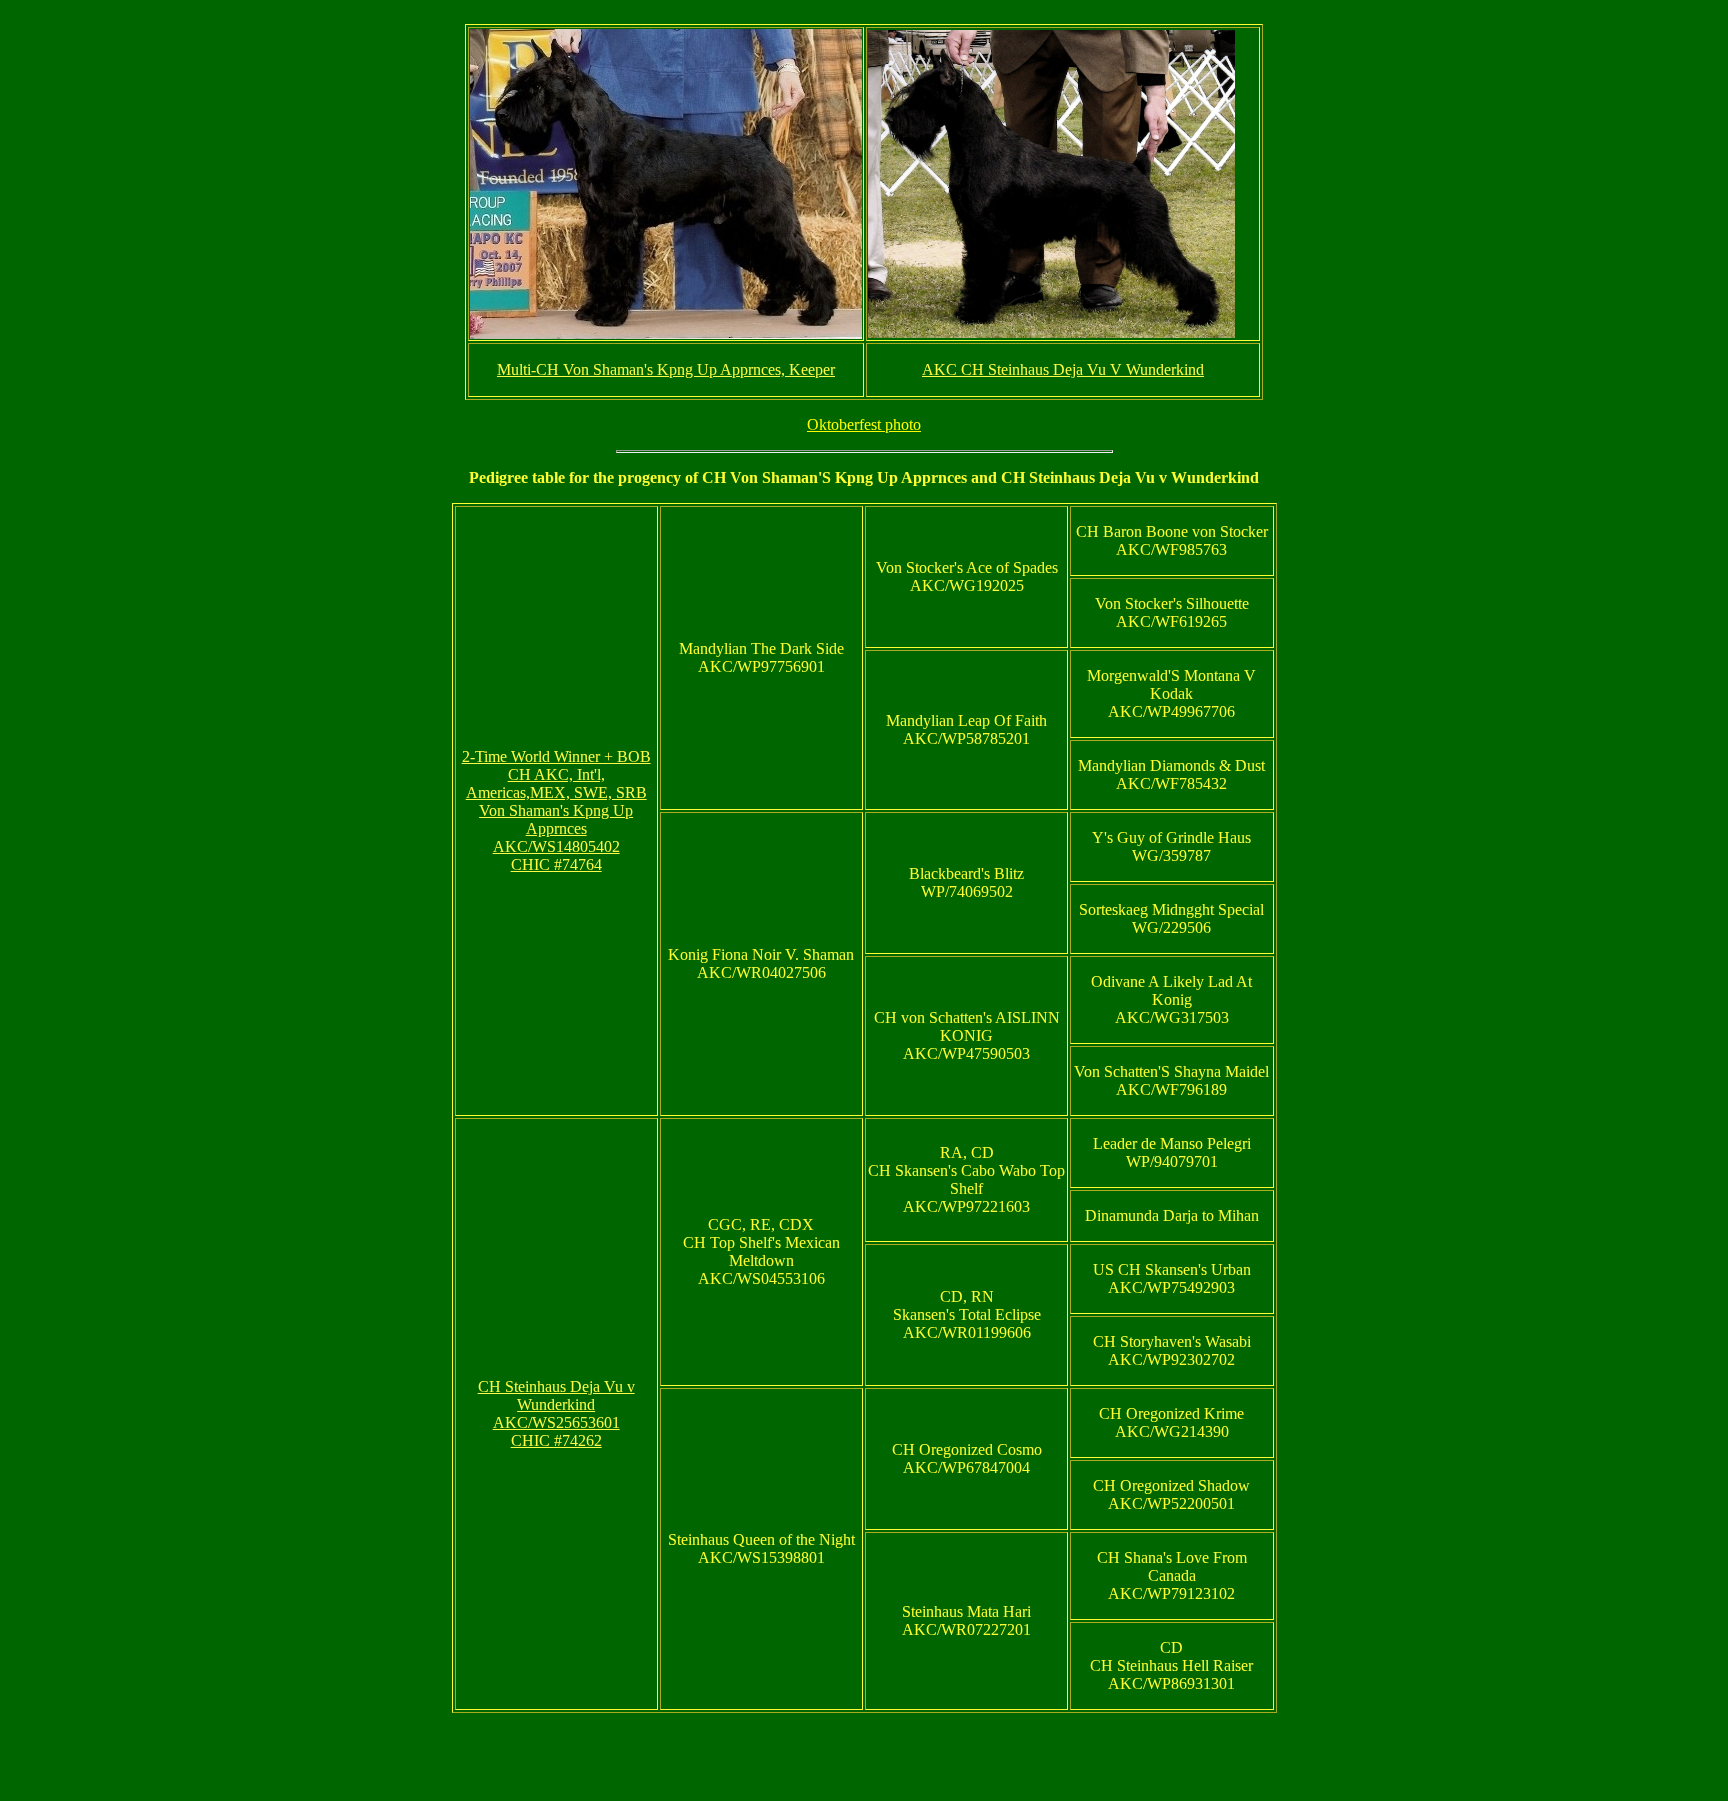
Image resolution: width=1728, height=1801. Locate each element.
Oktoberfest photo (864, 424)
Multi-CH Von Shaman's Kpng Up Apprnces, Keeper (666, 369)
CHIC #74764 (556, 864)
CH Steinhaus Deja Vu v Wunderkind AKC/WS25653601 (556, 1404)
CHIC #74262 (556, 1440)
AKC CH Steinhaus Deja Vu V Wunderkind (1063, 369)
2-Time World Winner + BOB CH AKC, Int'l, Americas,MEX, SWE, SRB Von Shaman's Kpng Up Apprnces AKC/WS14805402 (556, 801)
